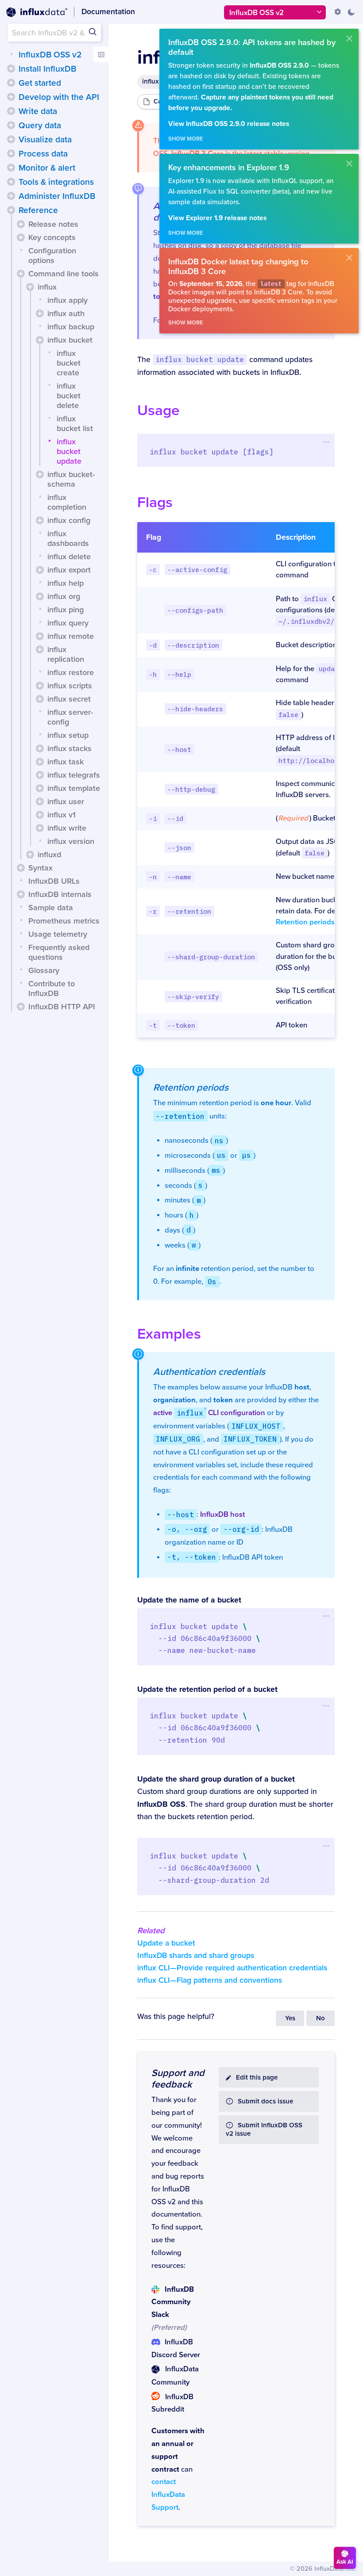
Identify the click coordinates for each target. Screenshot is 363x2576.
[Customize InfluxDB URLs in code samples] (338, 12)
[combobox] (54, 33)
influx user (66, 801)
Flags (155, 502)
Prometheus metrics (64, 921)
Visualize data (45, 140)
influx (47, 287)
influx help (66, 583)
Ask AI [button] (345, 2562)
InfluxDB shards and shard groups (196, 1956)
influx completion (67, 502)
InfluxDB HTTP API (62, 1007)
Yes (290, 2018)
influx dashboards (68, 538)
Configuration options (52, 256)
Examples (169, 1334)
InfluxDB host (222, 1515)
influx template (74, 788)
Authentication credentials (209, 1372)
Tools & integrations (56, 182)
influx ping (66, 610)
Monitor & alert (47, 168)
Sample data (51, 908)
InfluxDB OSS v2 (50, 55)
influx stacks (70, 748)
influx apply (68, 300)
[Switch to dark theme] (351, 12)
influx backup (71, 327)
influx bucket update (69, 451)
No (321, 2018)
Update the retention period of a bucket (207, 1689)
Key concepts (52, 237)
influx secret (69, 699)
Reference (38, 210)
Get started (40, 83)
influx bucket (70, 340)
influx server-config (70, 717)
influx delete (69, 557)
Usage (158, 410)
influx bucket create (69, 363)
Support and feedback (178, 2079)
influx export (69, 570)
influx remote (71, 636)
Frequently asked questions (59, 952)
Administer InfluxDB (57, 196)
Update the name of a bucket (189, 1600)
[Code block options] (326, 442)
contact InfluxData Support (168, 2495)
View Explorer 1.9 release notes (217, 218)
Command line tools (64, 274)
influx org (64, 596)
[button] (11, 69)
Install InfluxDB (47, 69)
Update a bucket (166, 1943)
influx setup (68, 735)
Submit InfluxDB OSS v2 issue (264, 2129)
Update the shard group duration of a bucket (216, 1779)
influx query (68, 623)
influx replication (66, 654)
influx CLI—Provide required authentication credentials (232, 1968)
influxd (49, 855)
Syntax (41, 868)
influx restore (71, 672)
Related (151, 1931)
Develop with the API (59, 97)
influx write (67, 828)
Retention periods (305, 922)
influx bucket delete (69, 396)
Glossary (44, 970)
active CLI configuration (209, 1413)
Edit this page (257, 2078)
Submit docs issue (265, 2101)
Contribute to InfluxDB (52, 988)
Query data (40, 126)
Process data (43, 154)
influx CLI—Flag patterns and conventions (210, 1980)
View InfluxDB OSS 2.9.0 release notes (229, 124)
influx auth (66, 313)
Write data (38, 111)
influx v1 (62, 815)
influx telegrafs (74, 775)
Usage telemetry (58, 934)
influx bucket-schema (71, 479)
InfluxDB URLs (54, 881)
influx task (66, 762)
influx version (71, 841)
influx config (69, 520)
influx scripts (70, 686)
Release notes (53, 224)
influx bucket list (75, 424)
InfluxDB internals (60, 894)
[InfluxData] (37, 12)
